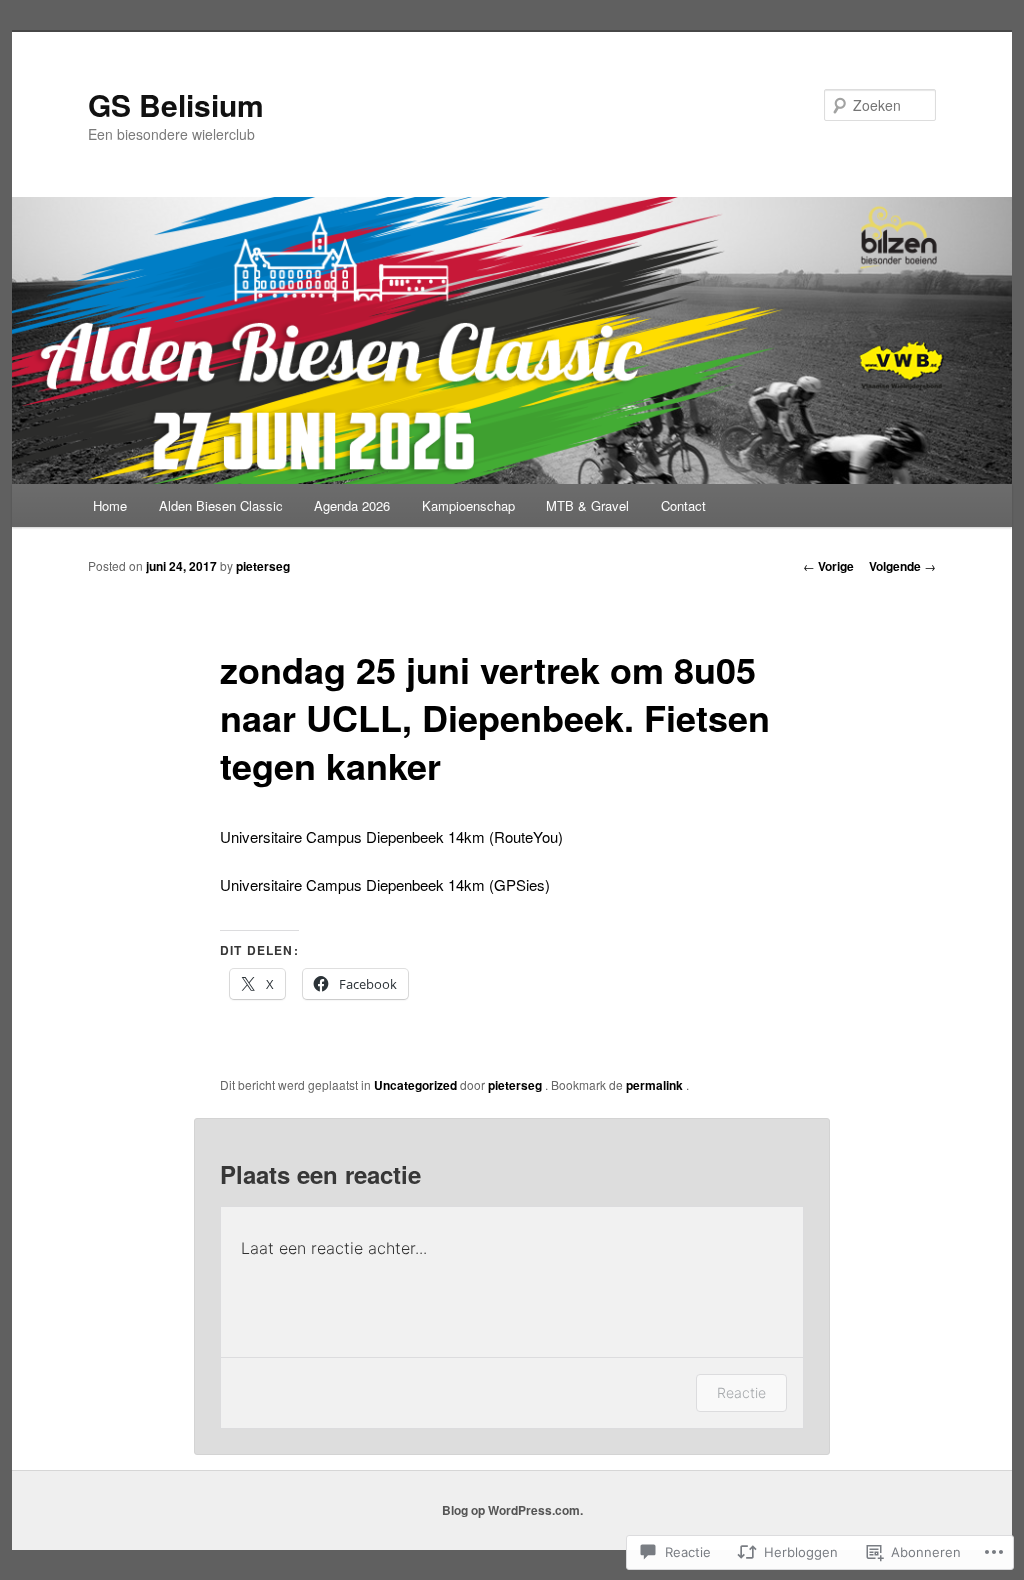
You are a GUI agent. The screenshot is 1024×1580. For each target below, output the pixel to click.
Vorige (828, 566)
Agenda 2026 (352, 505)
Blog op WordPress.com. (512, 1510)
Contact (683, 505)
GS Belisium (176, 104)
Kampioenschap (468, 505)
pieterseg (263, 566)
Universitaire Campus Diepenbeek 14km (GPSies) (385, 884)
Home (110, 505)
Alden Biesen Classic (221, 505)
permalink (656, 1085)
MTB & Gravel (587, 505)
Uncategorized (415, 1085)
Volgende (902, 566)
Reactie (741, 1392)
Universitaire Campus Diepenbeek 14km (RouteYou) (391, 836)
